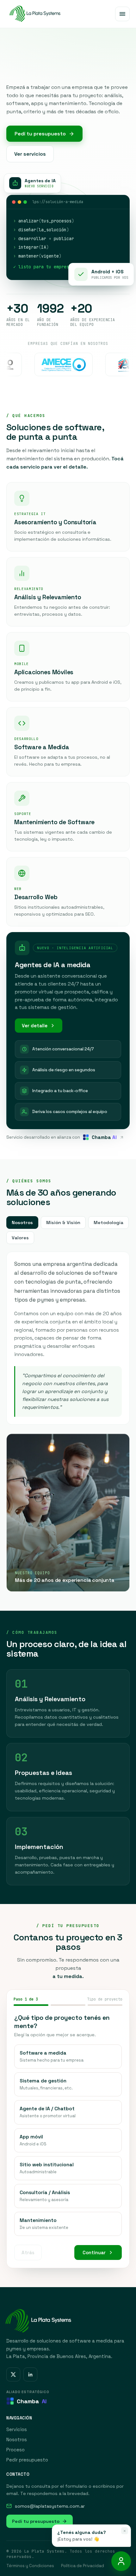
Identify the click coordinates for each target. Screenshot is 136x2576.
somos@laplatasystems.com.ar (50, 2506)
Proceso (15, 2450)
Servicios (17, 2429)
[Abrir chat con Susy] (121, 2561)
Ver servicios (30, 154)
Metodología (108, 1223)
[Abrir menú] (122, 14)
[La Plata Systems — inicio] (34, 14)
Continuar (94, 2252)
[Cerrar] (125, 2531)
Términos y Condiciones (30, 2566)
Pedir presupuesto (27, 2460)
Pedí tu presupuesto (40, 134)
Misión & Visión (63, 1223)
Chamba (32, 2401)
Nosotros (22, 1223)
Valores (20, 1238)
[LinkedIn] (30, 2374)
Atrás (28, 2252)
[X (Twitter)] (13, 2374)
